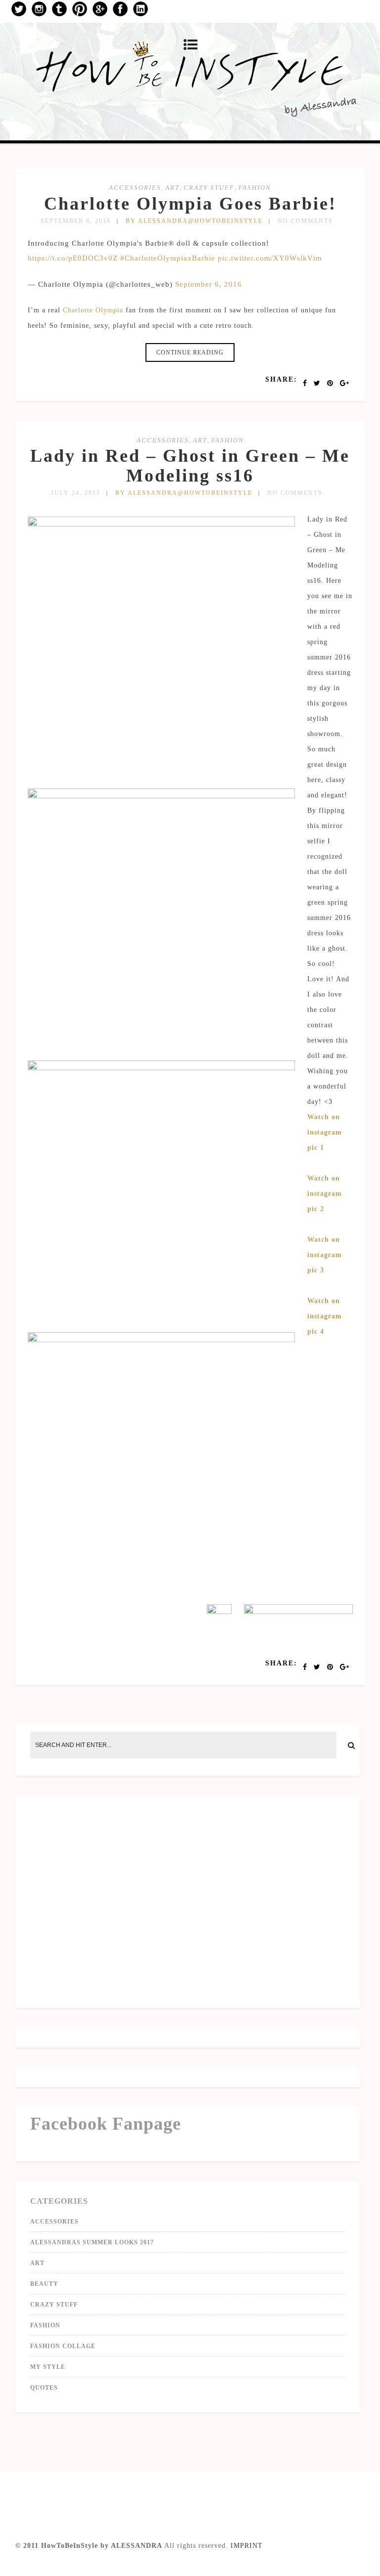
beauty (44, 2284)
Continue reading (190, 352)
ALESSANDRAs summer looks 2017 (92, 2242)
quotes (44, 2388)
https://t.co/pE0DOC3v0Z (73, 258)
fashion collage (63, 2346)
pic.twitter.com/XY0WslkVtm (270, 258)
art (172, 188)
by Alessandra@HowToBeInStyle (194, 221)
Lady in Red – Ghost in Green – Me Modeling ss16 (190, 466)
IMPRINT (247, 2546)
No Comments (305, 221)
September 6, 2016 (76, 221)
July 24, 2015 (76, 493)
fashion (255, 188)
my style (48, 2367)
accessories (135, 188)
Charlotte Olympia (93, 310)
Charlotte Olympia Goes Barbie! (190, 204)
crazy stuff (209, 188)
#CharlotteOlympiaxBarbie (168, 258)
